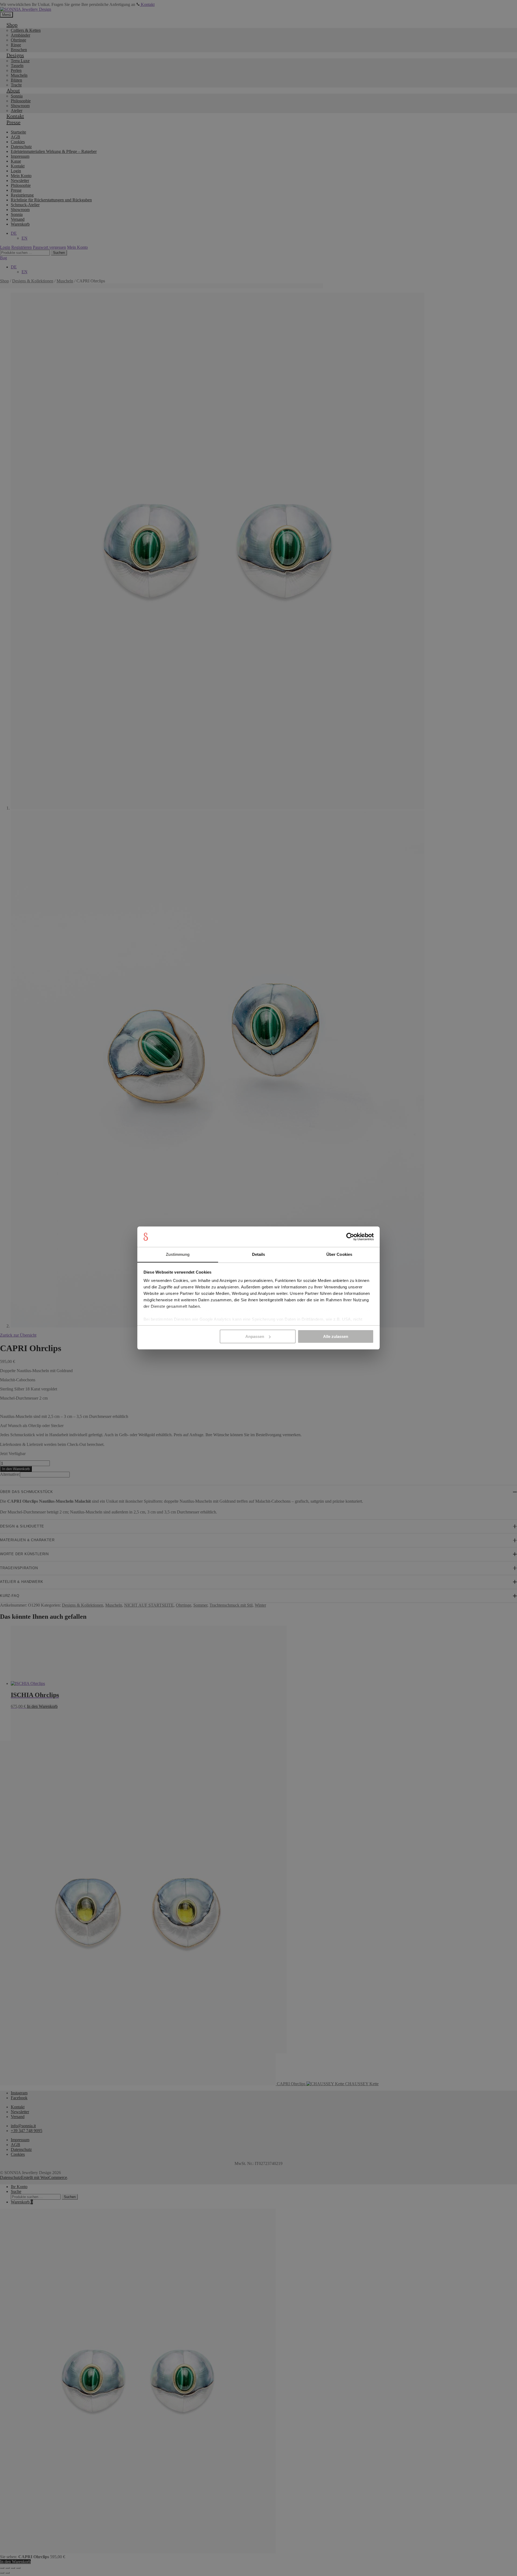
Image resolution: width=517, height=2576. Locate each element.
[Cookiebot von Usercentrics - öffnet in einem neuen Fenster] (350, 1237)
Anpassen (255, 1336)
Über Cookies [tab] (339, 1254)
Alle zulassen (336, 1336)
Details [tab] (259, 1254)
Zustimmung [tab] (178, 1254)
